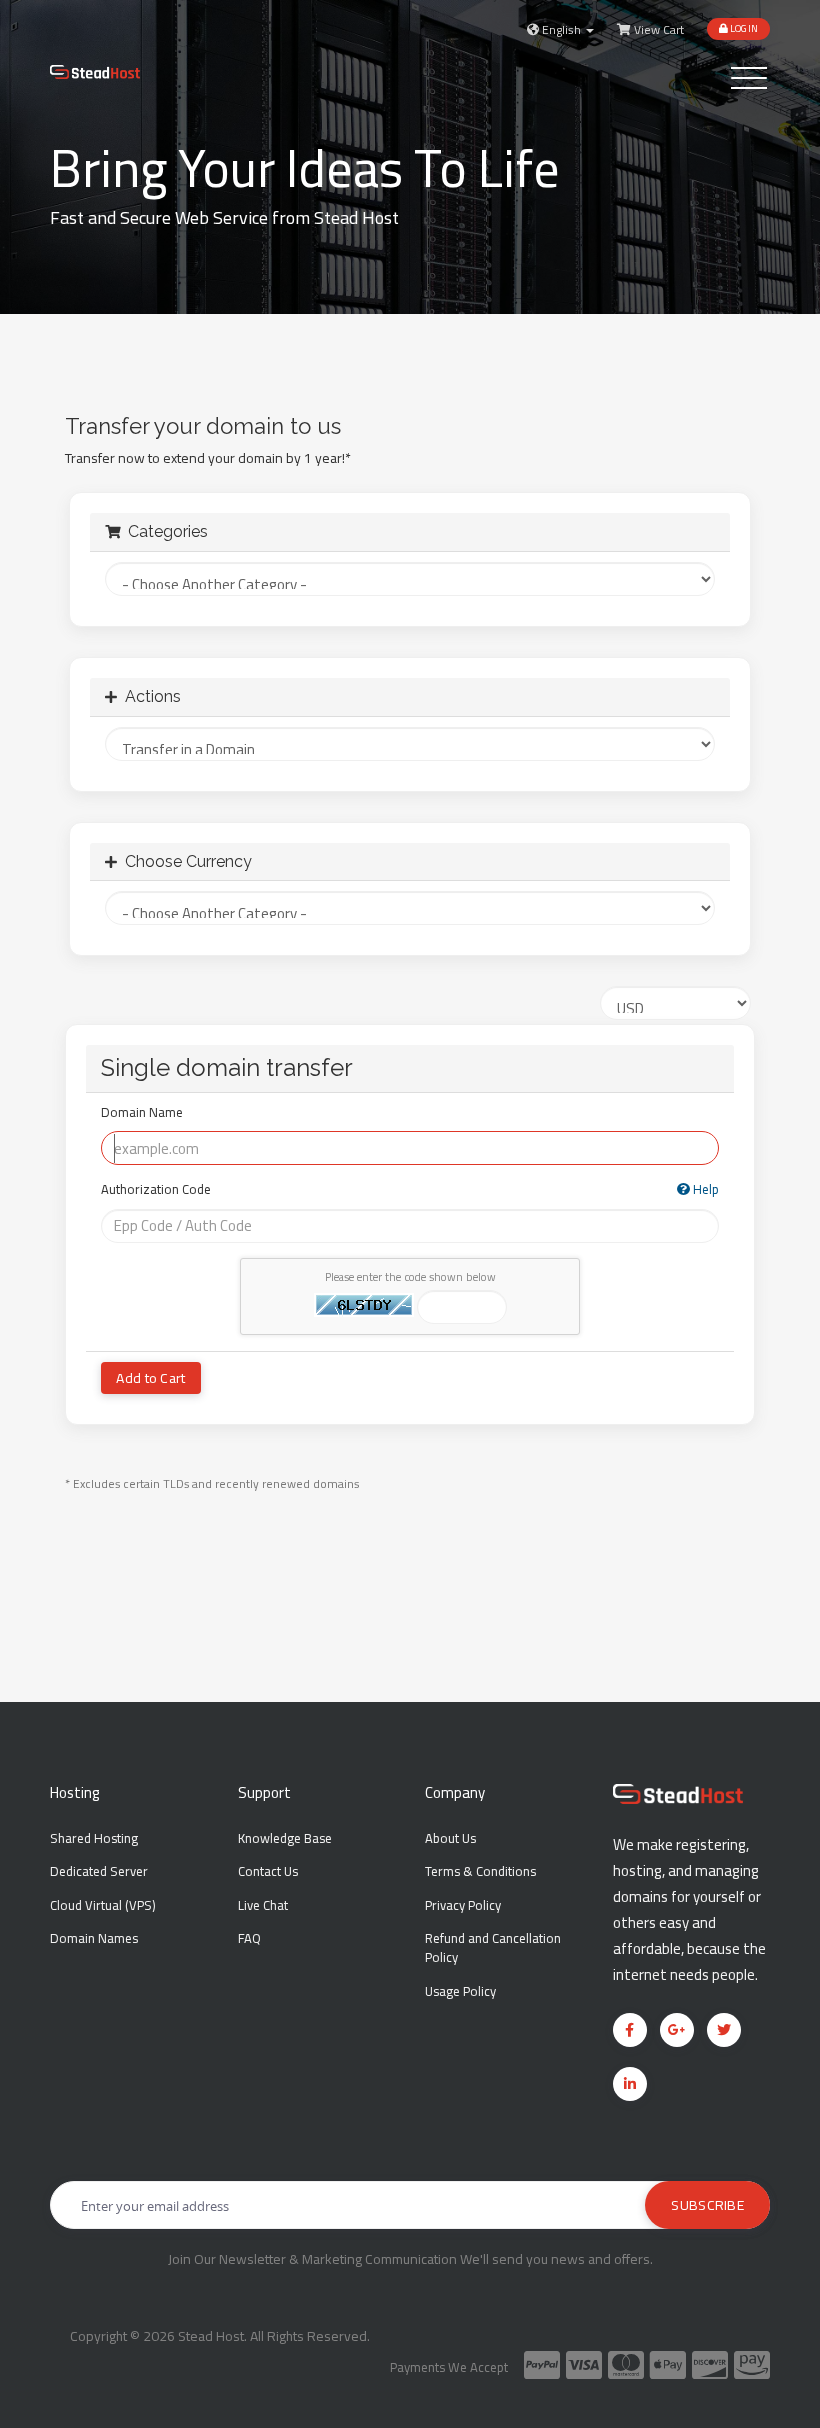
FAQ (249, 1938)
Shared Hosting (94, 1838)
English (561, 30)
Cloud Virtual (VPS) (103, 1905)
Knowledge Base (285, 1838)
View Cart (657, 30)
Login (743, 28)
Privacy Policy (463, 1905)
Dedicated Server (99, 1871)
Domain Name (142, 1113)
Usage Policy (460, 1991)
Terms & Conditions (480, 1871)
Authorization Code (410, 1190)
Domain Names (94, 1938)
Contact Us (268, 1871)
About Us (450, 1838)
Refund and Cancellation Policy (493, 1947)
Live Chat (263, 1905)
